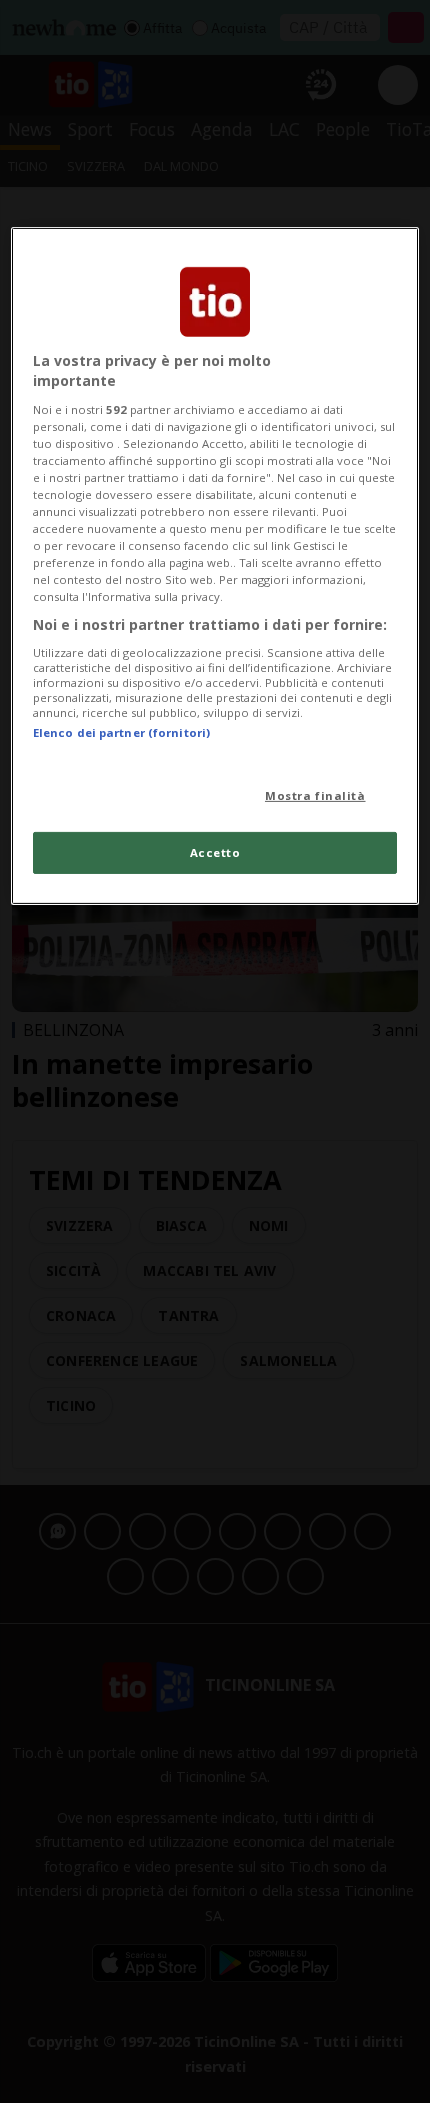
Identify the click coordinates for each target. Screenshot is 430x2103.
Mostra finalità (315, 795)
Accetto (215, 852)
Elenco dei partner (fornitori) (121, 732)
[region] (215, 566)
